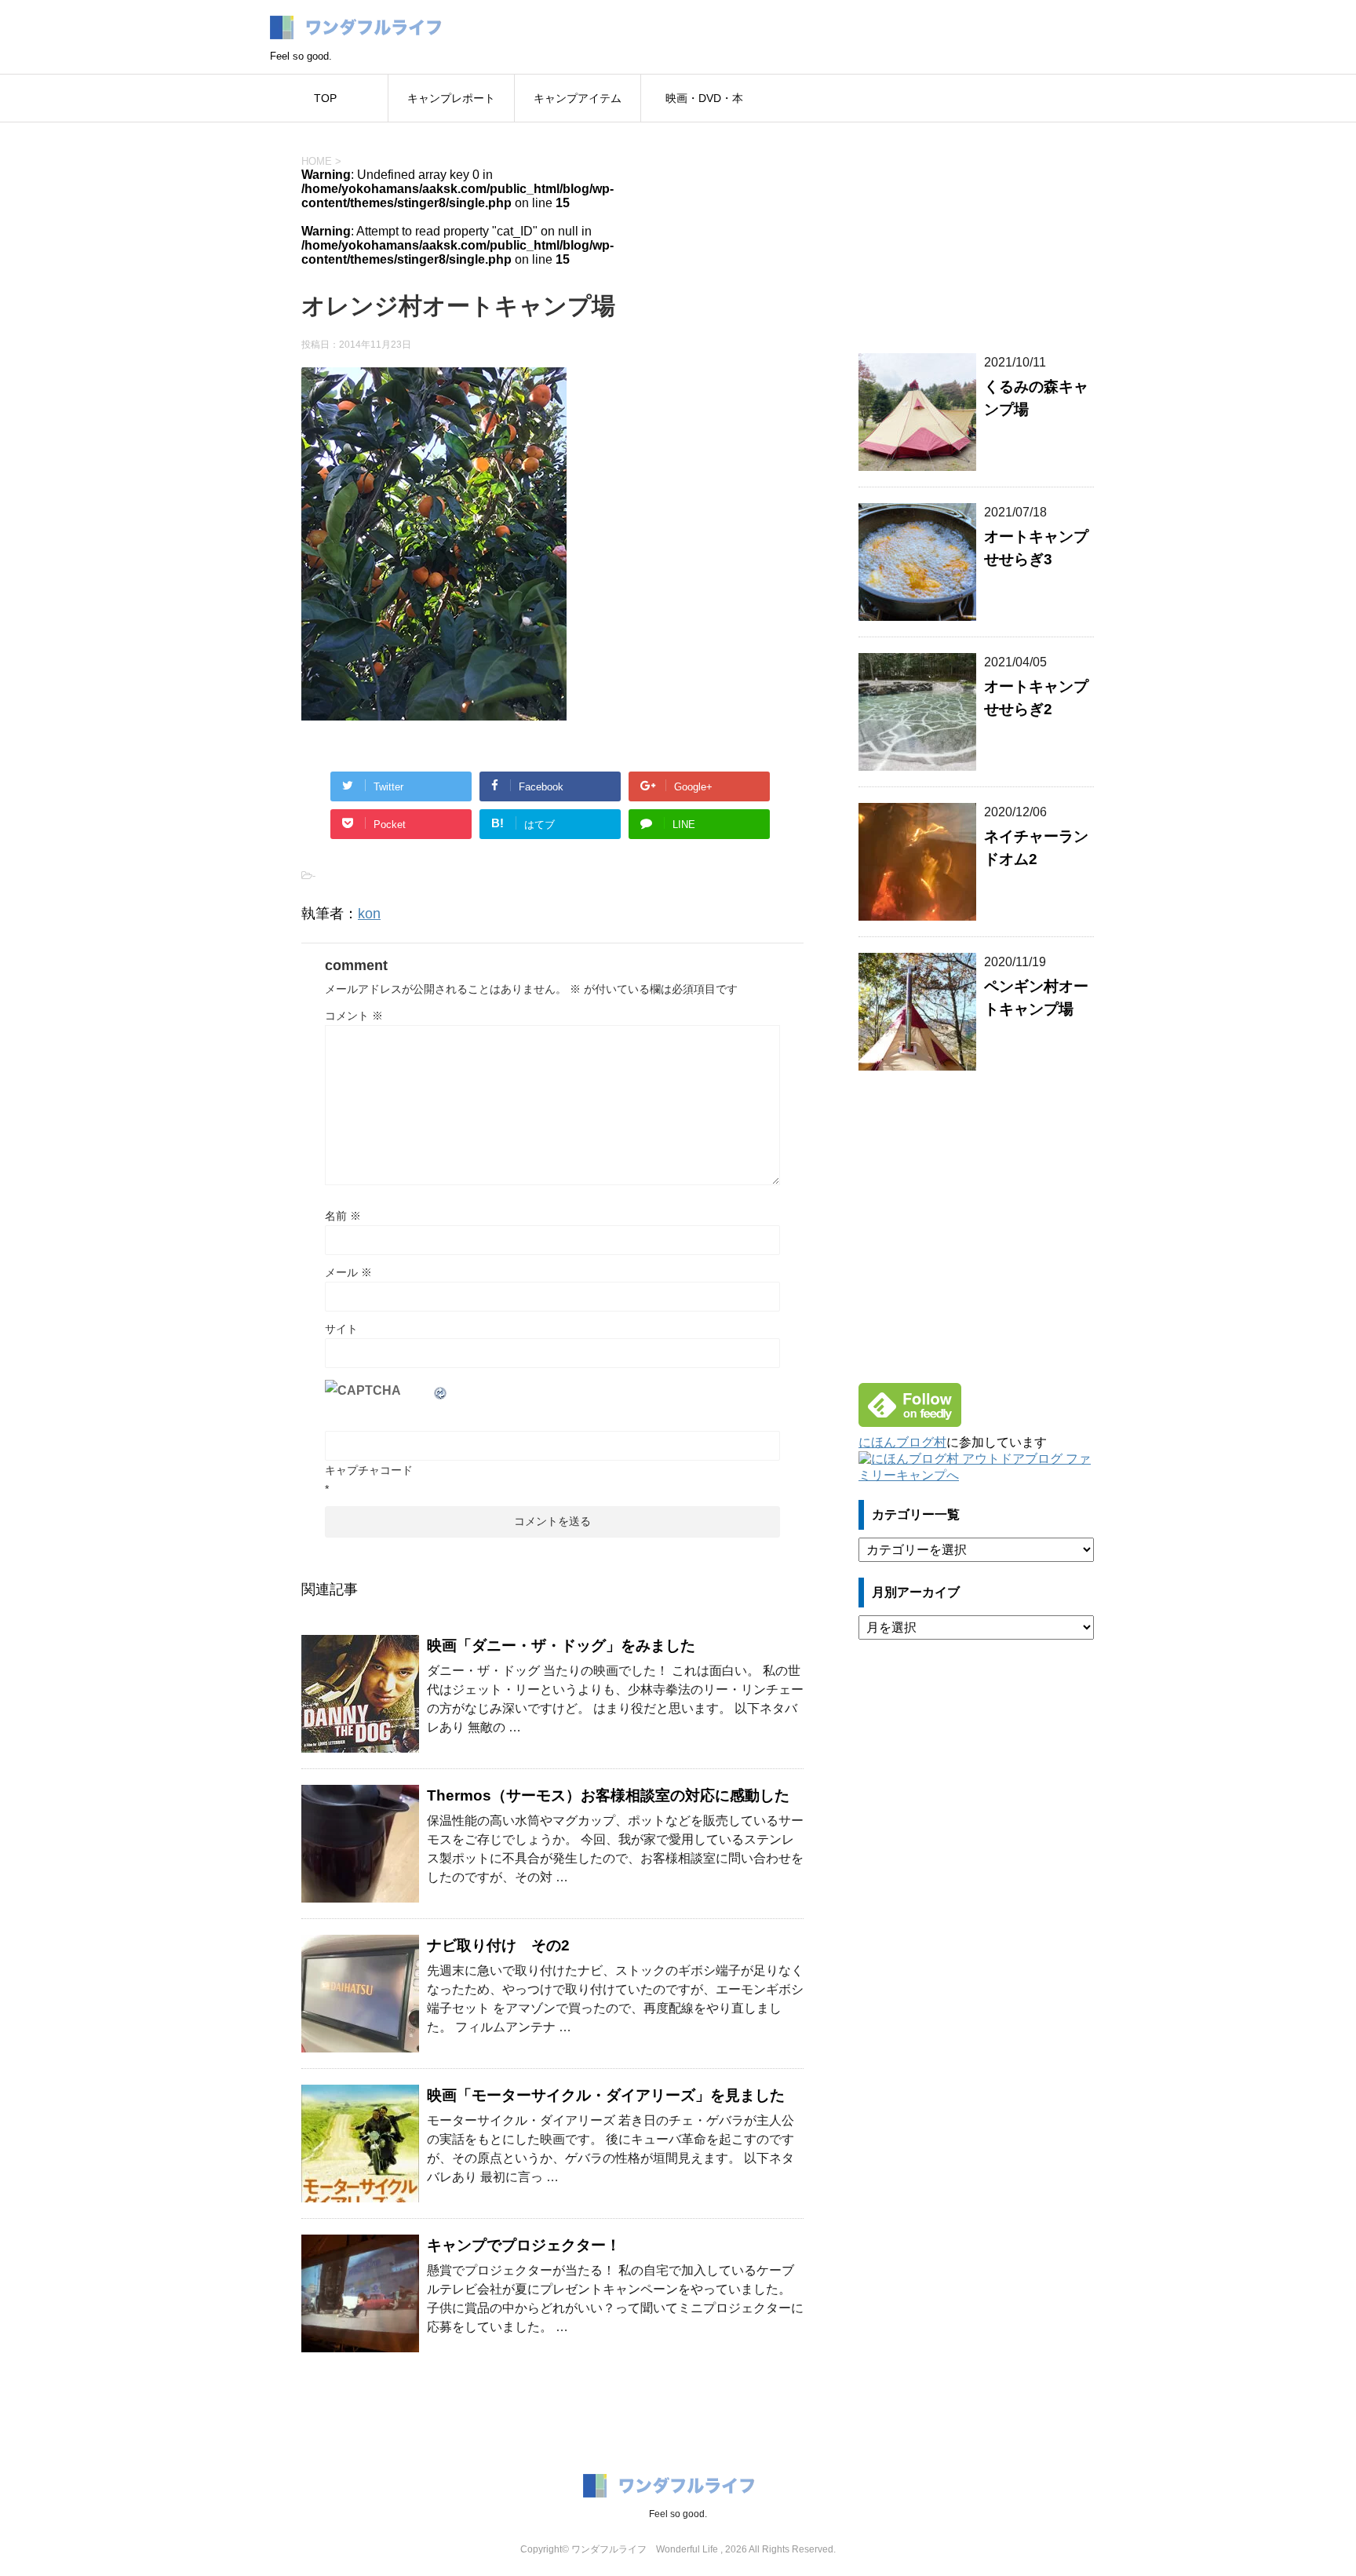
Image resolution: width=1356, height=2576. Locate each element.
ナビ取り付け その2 (498, 1945)
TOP (325, 98)
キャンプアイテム (578, 98)
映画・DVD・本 (704, 98)
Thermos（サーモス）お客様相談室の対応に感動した (608, 1795)
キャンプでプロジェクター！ (524, 2245)
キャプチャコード (369, 1470)
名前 (343, 1216)
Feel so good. (678, 2514)
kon (369, 914)
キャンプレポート (451, 98)
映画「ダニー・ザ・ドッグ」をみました (561, 1646)
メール (348, 1272)
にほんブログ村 (902, 1442)
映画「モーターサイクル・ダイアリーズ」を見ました (606, 2095)
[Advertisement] (976, 228)
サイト (341, 1329)
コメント (354, 1016)
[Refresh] (441, 1390)
